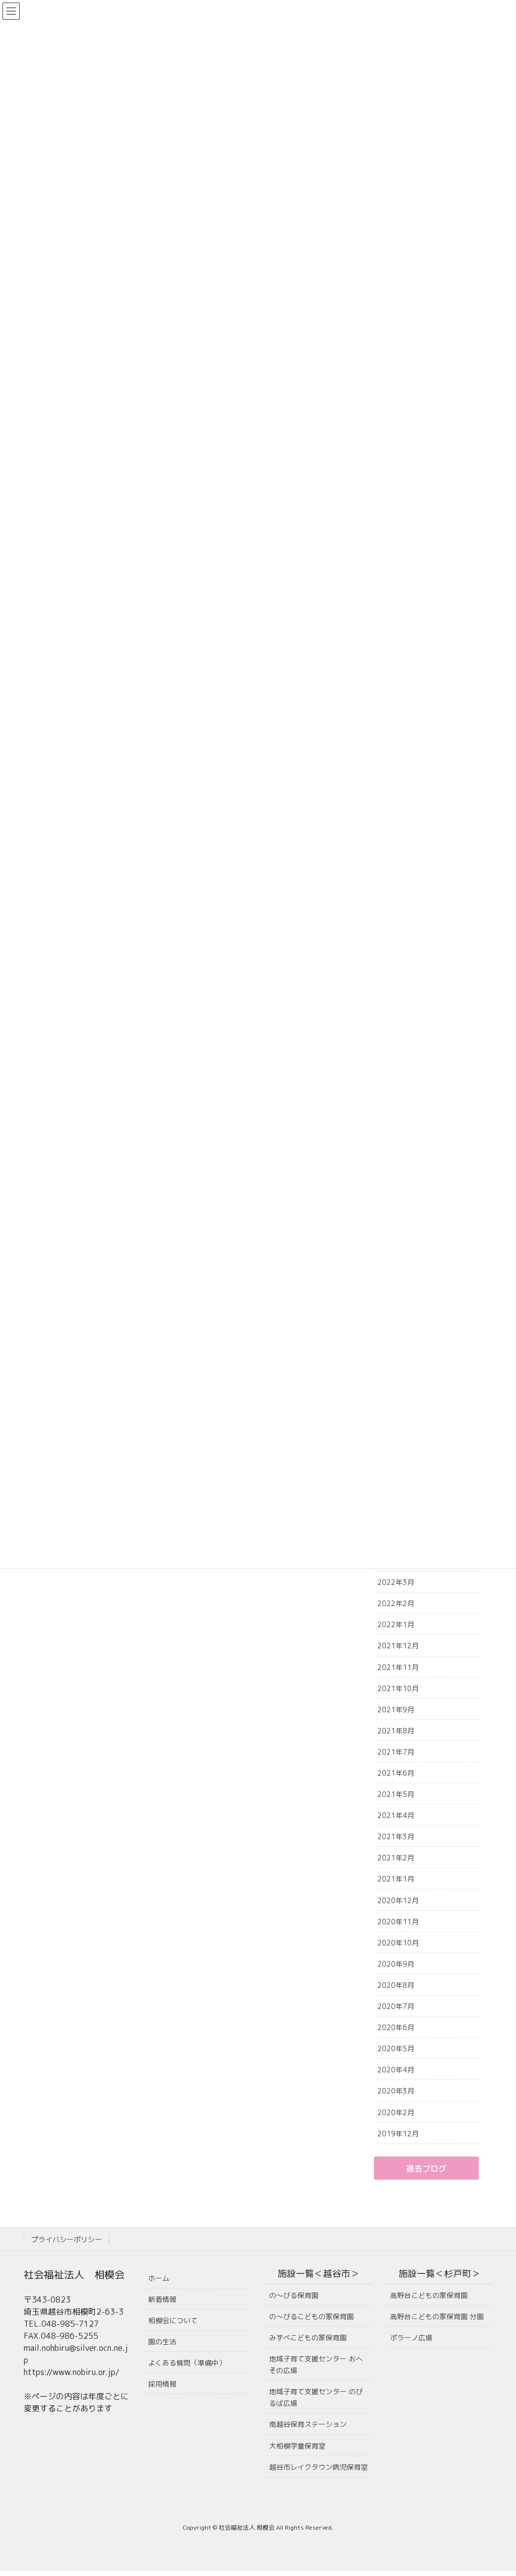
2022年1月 (396, 1624)
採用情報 (162, 2384)
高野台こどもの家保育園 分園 (437, 2316)
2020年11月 (398, 1922)
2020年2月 (396, 2112)
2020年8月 (396, 1985)
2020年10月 (398, 1943)
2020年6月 (396, 2027)
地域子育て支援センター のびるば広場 (316, 2397)
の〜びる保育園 (294, 2295)
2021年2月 (396, 1858)
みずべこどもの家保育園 (308, 2338)
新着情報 (162, 2299)
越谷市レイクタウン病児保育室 (318, 2467)
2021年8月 (396, 1731)
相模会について (173, 2320)
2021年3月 (396, 1836)
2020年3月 (396, 2091)
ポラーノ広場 (411, 2338)
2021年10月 (398, 1688)
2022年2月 (396, 1603)
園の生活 (162, 2342)
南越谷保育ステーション (308, 2424)
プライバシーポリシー (67, 2239)
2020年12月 (398, 1900)
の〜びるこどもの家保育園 (311, 2316)
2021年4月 (396, 1815)
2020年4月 (396, 2070)
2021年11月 (398, 1667)
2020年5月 (396, 2048)
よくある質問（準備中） (187, 2363)
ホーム (159, 2278)
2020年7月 (396, 2006)
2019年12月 (398, 2134)
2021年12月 (398, 1646)
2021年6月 (396, 1773)
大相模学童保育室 (297, 2446)
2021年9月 (396, 1710)
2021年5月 (396, 1794)
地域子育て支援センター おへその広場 (316, 2364)
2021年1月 (396, 1879)
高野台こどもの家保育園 (429, 2295)
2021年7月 (396, 1752)
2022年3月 (396, 1582)
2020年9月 (396, 1964)
